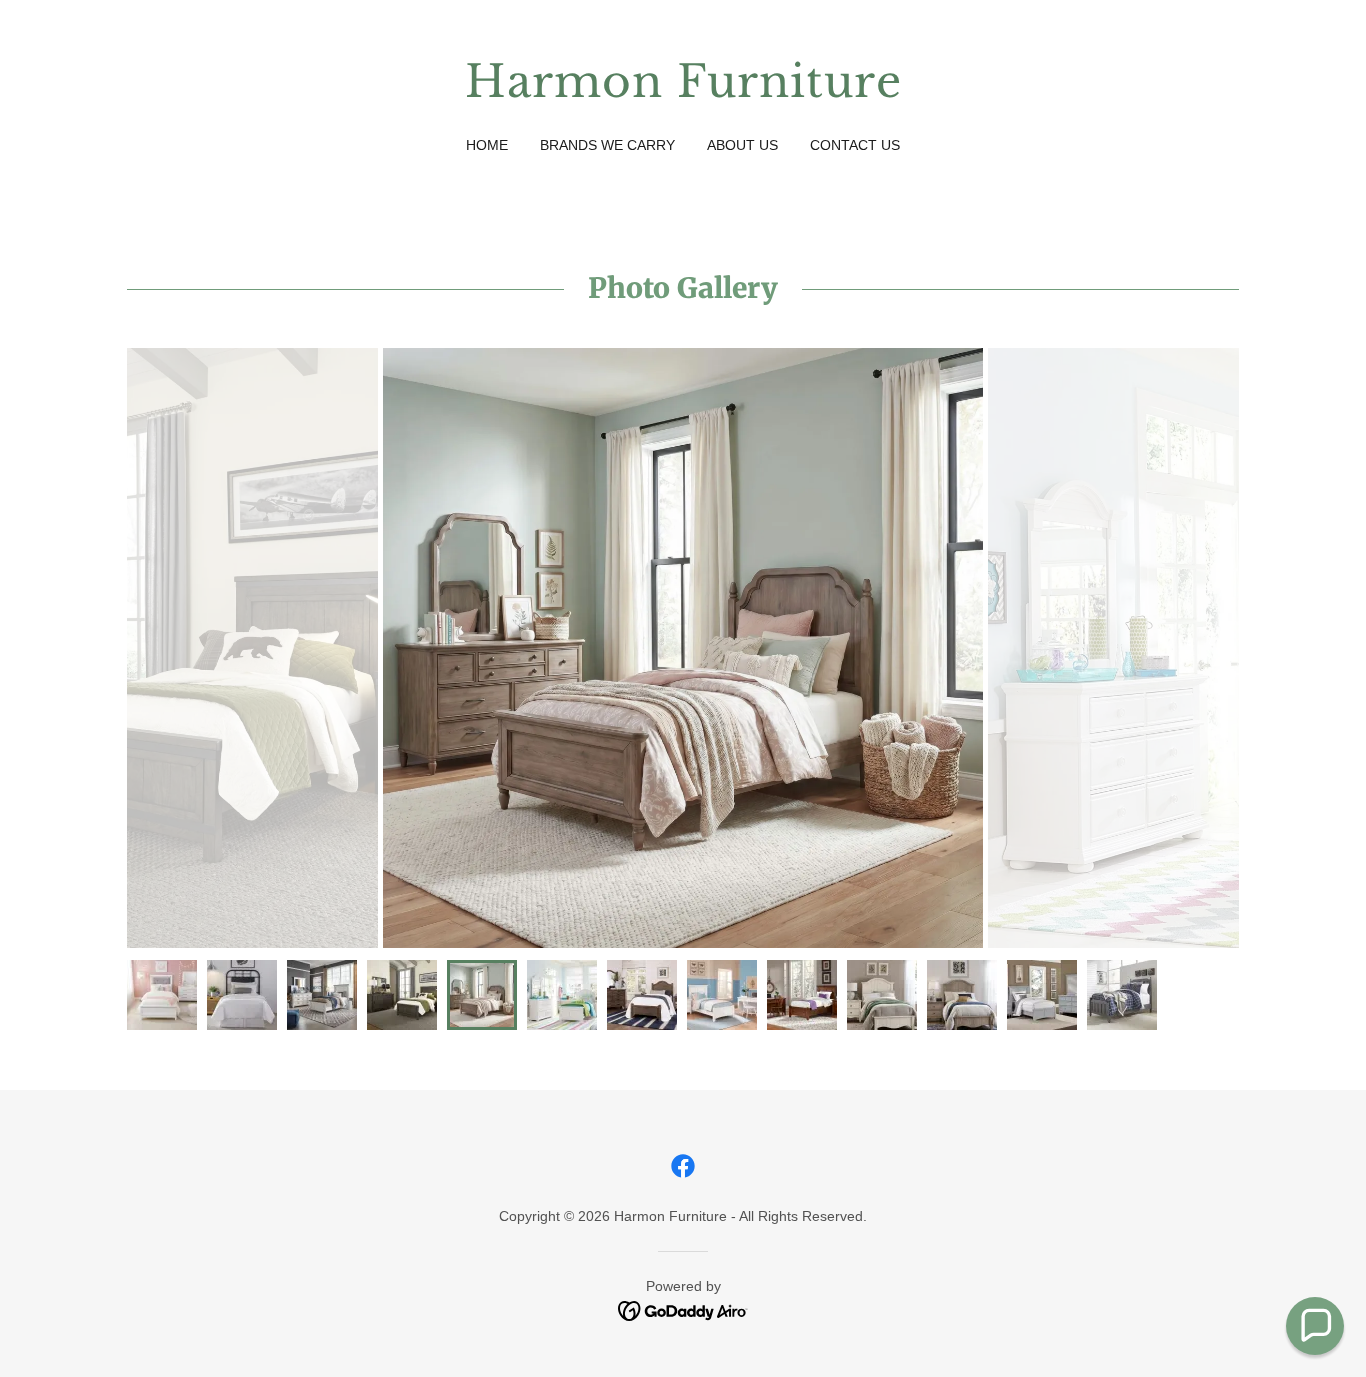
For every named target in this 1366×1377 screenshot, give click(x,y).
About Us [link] (742, 145)
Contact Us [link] (855, 145)
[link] (683, 91)
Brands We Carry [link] (607, 145)
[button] (1315, 1326)
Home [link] (487, 145)
